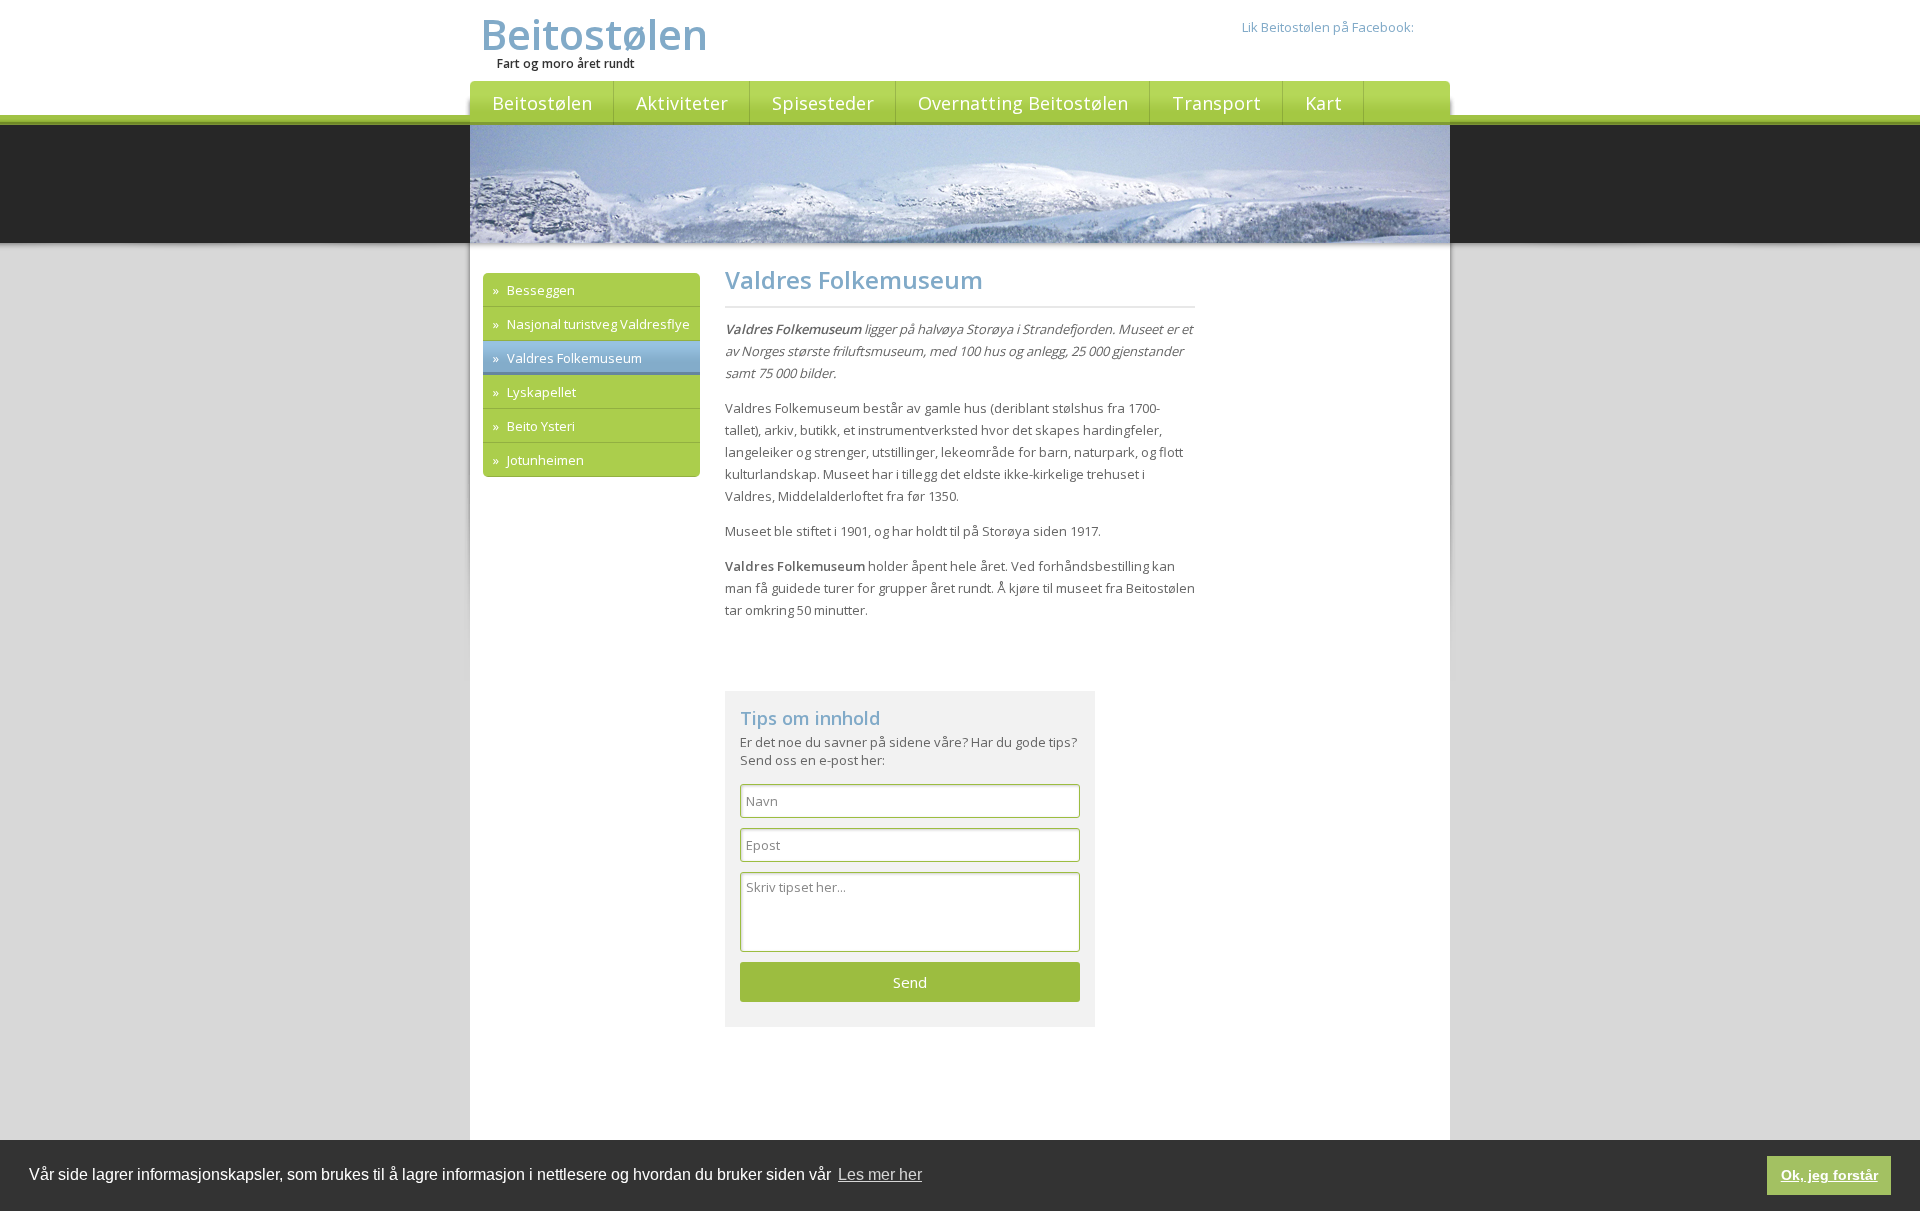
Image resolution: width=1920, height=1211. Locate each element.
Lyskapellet (540, 392)
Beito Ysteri (539, 426)
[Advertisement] (593, 812)
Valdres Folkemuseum (573, 358)
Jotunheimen (544, 460)
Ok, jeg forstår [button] (1829, 1175)
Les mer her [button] (880, 1174)
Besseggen (539, 290)
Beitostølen (594, 33)
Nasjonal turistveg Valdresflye (597, 324)
